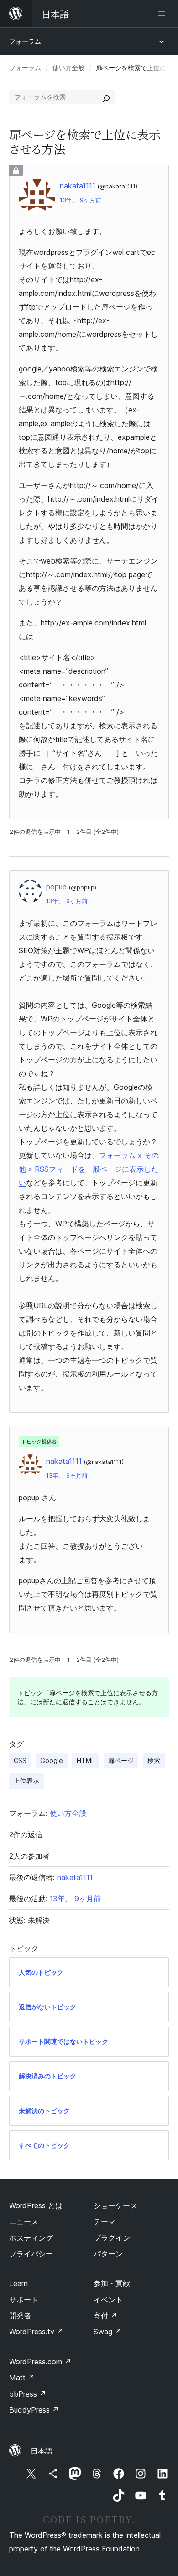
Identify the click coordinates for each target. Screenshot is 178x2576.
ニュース (24, 2221)
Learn (18, 2283)
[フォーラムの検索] (106, 97)
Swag (107, 2332)
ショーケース (115, 2205)
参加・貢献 (112, 2283)
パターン (108, 2254)
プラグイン (112, 2238)
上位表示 (26, 1781)
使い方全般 (68, 68)
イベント (108, 2300)
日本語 (42, 2451)
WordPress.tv (36, 2332)
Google (52, 1761)
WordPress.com (40, 2362)
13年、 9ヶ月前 (81, 200)
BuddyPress (34, 2410)
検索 (154, 1761)
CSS (20, 1761)
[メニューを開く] (163, 14)
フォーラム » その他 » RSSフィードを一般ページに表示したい (89, 1169)
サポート (24, 2300)
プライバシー (31, 2254)
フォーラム (25, 41)
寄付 (105, 2316)
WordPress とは (36, 2205)
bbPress (28, 2394)
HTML (86, 1761)
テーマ (105, 2221)
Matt (22, 2378)
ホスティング (31, 2238)
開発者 (20, 2316)
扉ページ (121, 1761)
